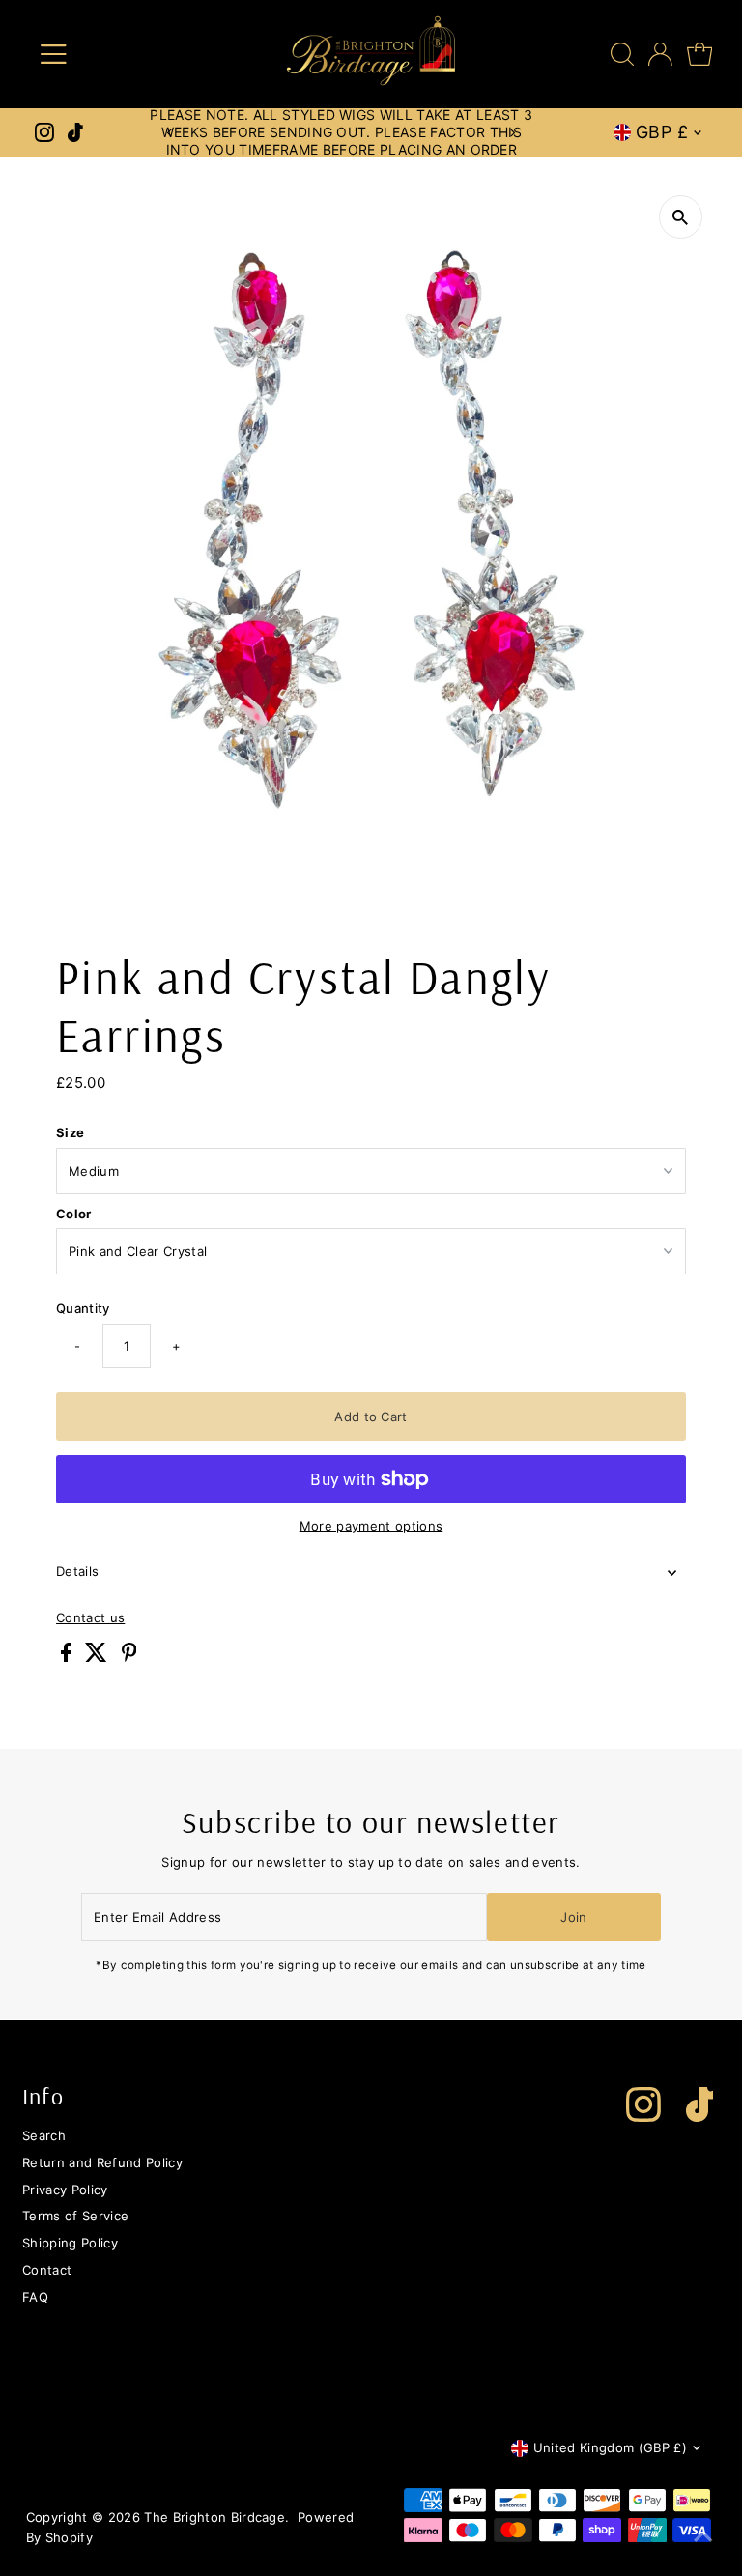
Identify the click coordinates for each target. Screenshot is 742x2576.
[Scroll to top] (703, 2537)
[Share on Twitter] (98, 1657)
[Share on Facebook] (68, 1657)
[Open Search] (622, 54)
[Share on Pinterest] (129, 1657)
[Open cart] (699, 54)
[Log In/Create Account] (660, 54)
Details (77, 1571)
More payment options (371, 1526)
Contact (47, 2270)
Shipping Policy (70, 2243)
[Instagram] (44, 132)
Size (70, 1132)
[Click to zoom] (681, 217)
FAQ (35, 2297)
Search (44, 2135)
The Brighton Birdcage (214, 2517)
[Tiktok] (75, 132)
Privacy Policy (65, 2190)
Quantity (83, 1308)
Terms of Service (75, 2216)
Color (74, 1214)
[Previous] (171, 133)
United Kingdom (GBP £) (610, 2447)
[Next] (513, 133)
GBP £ (662, 132)
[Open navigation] (109, 54)
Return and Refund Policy (102, 2162)
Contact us (90, 1618)
